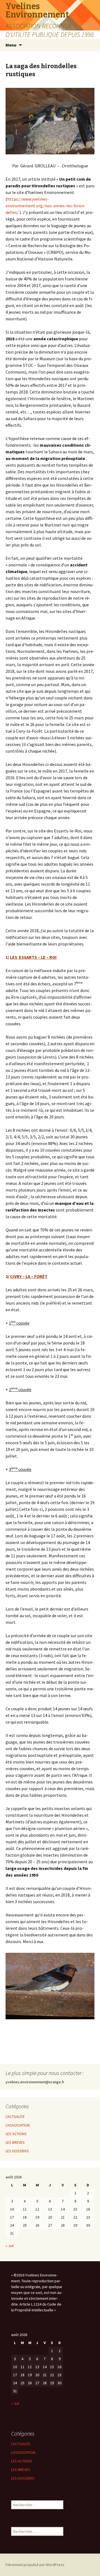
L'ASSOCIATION (18, 2125)
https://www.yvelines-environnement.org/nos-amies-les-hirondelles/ (46, 206)
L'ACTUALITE (15, 2117)
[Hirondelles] (50, 121)
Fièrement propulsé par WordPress (35, 2565)
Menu (11, 45)
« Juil (10, 2246)
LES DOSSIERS (17, 2151)
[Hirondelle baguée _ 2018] (50, 1985)
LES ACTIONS (16, 2134)
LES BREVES (15, 2142)
